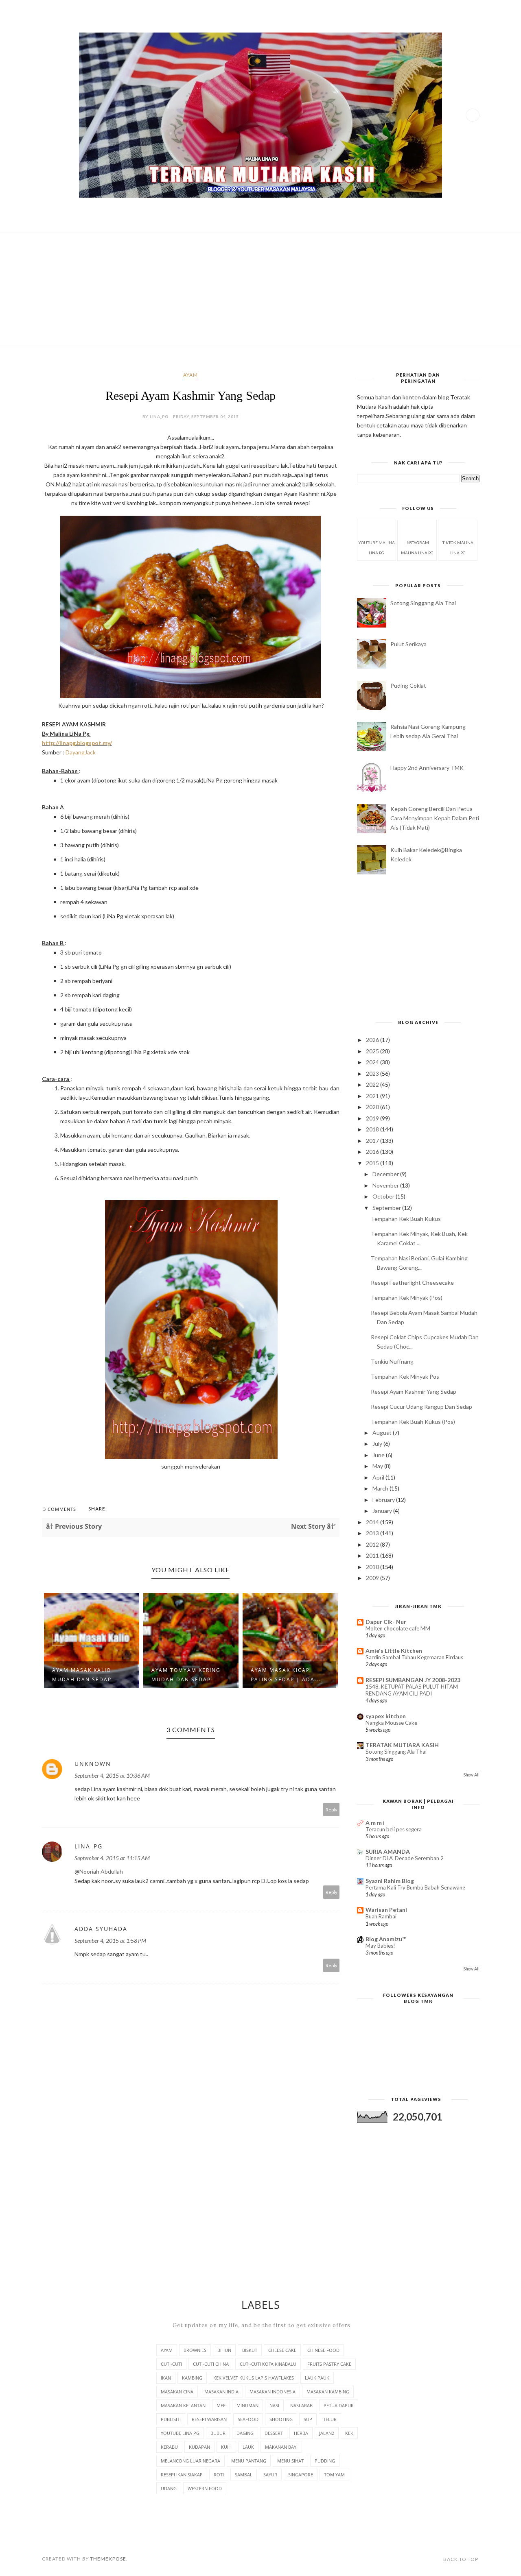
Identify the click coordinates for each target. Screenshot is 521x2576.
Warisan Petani (386, 1910)
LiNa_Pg (89, 1846)
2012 (373, 1544)
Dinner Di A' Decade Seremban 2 (405, 1858)
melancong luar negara (190, 2461)
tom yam (334, 2475)
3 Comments (60, 1509)
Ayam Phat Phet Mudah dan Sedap (289, 1675)
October (384, 1196)
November (386, 1185)
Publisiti (171, 2419)
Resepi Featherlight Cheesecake (412, 1283)
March (381, 1488)
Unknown (93, 1764)
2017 (373, 1141)
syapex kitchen (386, 1716)
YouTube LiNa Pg (180, 2433)
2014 (373, 1522)
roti (219, 2475)
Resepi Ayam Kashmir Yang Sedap (414, 1392)
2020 (373, 1107)
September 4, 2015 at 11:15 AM (112, 1858)
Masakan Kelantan (183, 2405)
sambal (244, 2475)
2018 (373, 1129)
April (379, 1477)
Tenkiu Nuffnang (392, 1361)
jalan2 (327, 2433)
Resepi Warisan (209, 2419)
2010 (373, 1567)
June (379, 1455)
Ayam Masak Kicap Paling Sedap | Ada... (186, 1675)
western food (205, 2488)
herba (301, 2433)
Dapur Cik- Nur (386, 1622)
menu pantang (249, 2461)
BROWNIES (195, 2350)
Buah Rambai (381, 1916)
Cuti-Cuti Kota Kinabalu (268, 2364)
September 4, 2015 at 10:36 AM (112, 1775)
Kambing (192, 2378)
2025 (373, 1051)
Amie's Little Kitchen (394, 1651)
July (378, 1444)
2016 (373, 1152)
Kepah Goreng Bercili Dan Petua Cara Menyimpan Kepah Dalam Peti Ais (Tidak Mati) (435, 818)
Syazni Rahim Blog (390, 1881)
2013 (373, 1533)
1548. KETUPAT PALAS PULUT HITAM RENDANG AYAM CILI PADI (412, 1690)
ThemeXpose (108, 2559)
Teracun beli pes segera (394, 1829)
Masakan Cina (177, 2392)
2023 (373, 1073)
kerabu (169, 2447)
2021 (373, 1096)
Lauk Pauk (317, 2378)
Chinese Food (323, 2350)
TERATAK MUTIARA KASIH (402, 1745)
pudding (325, 2461)
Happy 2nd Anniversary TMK (427, 768)
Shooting (281, 2419)
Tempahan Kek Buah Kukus (406, 1219)
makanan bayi (281, 2447)
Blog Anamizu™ (386, 1939)
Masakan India (221, 2392)
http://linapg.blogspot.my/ (77, 743)
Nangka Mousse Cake (391, 1723)
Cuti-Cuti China (211, 2364)
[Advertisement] (261, 290)
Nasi (274, 2405)
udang (169, 2488)
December (386, 1174)
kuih (226, 2447)
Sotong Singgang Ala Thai (423, 603)
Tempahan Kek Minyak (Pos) (407, 1298)
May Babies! (380, 1946)
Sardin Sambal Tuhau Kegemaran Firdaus (414, 1657)
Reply (332, 1810)
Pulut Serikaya (408, 644)
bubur (218, 2433)
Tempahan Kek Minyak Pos (405, 1376)
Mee (221, 2405)
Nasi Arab (301, 2405)
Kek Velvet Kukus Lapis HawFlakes (254, 2378)
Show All (471, 1775)
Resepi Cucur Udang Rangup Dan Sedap (421, 1407)
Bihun (224, 2350)
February (384, 1500)
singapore (301, 2475)
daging (245, 2433)
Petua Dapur (339, 2405)
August (383, 1433)
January (383, 1511)
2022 (373, 1084)
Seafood (248, 2419)
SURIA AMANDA (388, 1851)
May (378, 1466)
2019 (373, 1118)
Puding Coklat (408, 685)
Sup (308, 2419)
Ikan (166, 2378)
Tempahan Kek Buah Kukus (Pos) (413, 1422)
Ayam (190, 375)
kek (349, 2433)
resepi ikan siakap (182, 2475)
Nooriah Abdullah (101, 1871)
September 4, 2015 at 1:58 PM (110, 1941)
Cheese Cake (282, 2350)
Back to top (461, 2559)
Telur (330, 2419)
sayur (270, 2475)
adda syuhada (101, 1929)
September (387, 1208)
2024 (373, 1062)
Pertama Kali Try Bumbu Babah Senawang (415, 1887)
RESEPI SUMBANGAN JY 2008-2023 (413, 1680)
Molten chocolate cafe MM (398, 1628)
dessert (274, 2433)
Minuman (247, 2405)
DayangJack (81, 752)
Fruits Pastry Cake (329, 2364)
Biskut (250, 2350)
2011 (373, 1555)
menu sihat (290, 2461)
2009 (373, 1578)
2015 (373, 1163)
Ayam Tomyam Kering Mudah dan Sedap (87, 1675)
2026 (373, 1040)
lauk (248, 2447)
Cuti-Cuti (171, 2364)
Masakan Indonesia (273, 2392)
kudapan (199, 2447)
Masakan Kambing (328, 2392)
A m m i (375, 1823)
